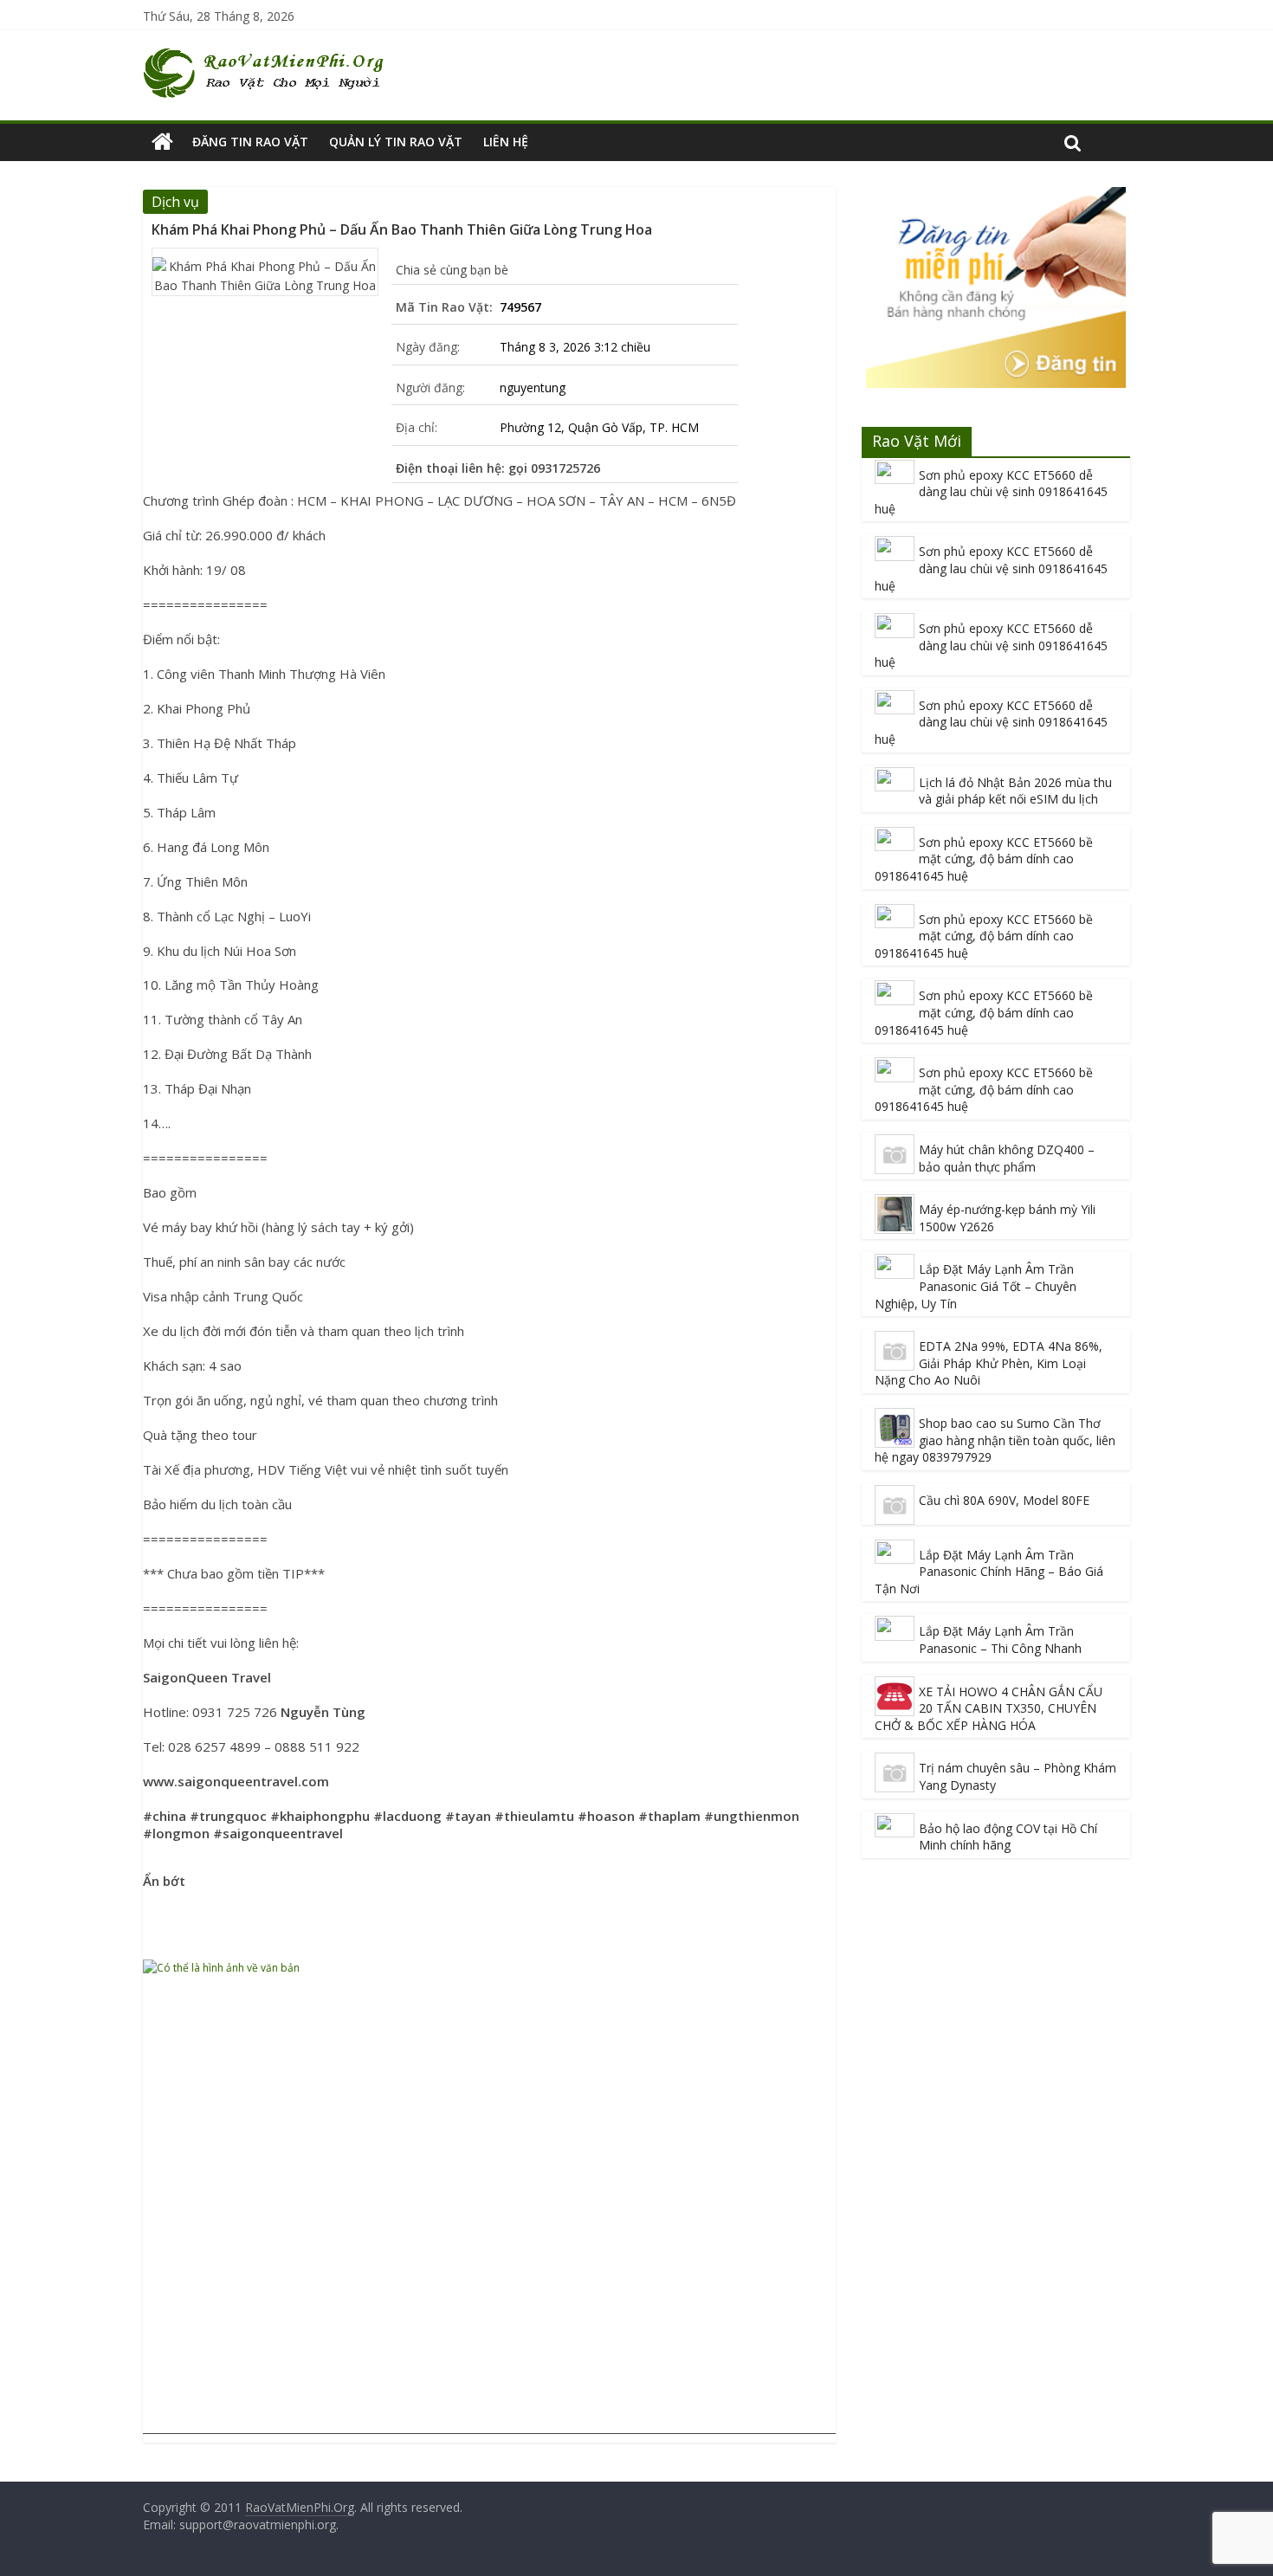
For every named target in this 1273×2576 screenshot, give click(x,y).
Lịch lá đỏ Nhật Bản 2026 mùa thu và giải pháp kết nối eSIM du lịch (1015, 791)
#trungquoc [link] (228, 1816)
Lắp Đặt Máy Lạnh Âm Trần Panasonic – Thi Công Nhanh (1000, 1640)
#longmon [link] (176, 1833)
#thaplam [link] (669, 1816)
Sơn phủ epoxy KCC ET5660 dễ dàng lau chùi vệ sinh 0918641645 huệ (991, 492)
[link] (207, 1677)
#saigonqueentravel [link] (278, 1833)
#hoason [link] (606, 1816)
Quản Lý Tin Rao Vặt (396, 142)
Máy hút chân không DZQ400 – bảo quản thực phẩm (1007, 1158)
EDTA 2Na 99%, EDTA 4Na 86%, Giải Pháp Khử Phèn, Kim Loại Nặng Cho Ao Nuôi (989, 1363)
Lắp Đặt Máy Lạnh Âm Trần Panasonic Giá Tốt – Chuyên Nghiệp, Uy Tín (976, 1286)
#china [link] (165, 1816)
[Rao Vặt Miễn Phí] (162, 142)
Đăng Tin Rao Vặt (250, 142)
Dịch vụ (175, 202)
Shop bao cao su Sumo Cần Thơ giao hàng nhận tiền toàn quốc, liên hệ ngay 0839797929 (995, 1440)
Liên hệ (506, 142)
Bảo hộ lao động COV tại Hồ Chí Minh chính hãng (1008, 1837)
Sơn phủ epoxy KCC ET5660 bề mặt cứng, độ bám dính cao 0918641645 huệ (984, 859)
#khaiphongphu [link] (320, 1816)
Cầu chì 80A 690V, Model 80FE (1004, 1500)
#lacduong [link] (407, 1816)
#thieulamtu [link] (534, 1816)
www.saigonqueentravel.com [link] (236, 1781)
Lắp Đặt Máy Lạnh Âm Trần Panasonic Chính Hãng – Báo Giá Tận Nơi (989, 1572)
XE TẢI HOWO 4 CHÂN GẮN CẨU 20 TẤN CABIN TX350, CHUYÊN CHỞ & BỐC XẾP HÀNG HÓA (989, 1708)
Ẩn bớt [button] (164, 1881)
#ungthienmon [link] (752, 1816)
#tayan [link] (468, 1816)
